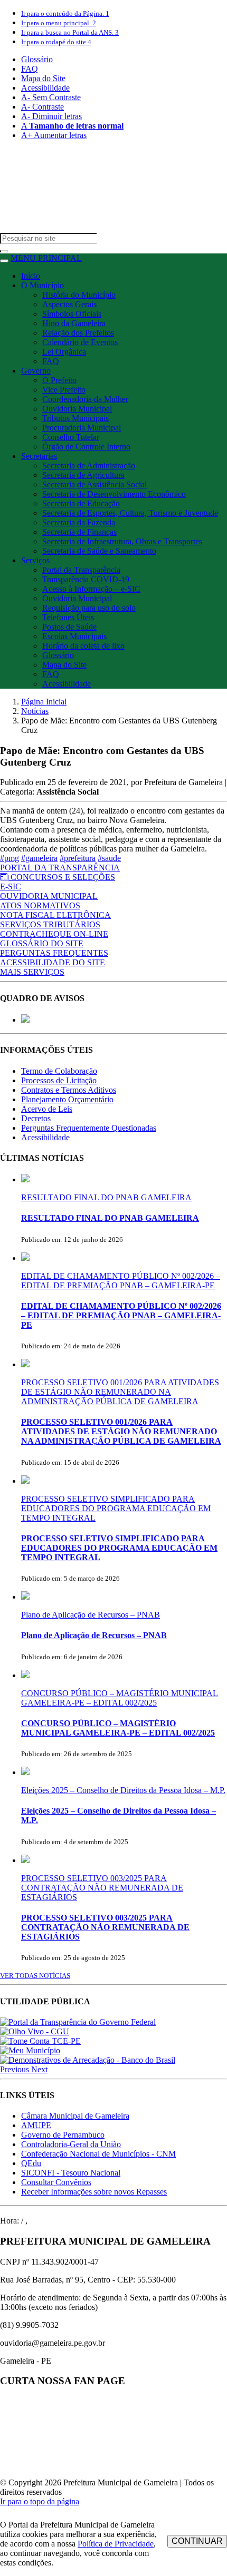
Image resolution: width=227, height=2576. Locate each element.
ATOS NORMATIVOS (40, 905)
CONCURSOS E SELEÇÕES (63, 877)
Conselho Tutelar (71, 437)
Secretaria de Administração (89, 466)
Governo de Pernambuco (63, 2135)
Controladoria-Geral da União (71, 2144)
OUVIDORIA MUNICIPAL (49, 896)
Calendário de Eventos (80, 342)
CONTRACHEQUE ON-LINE (54, 934)
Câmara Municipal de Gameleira (75, 2116)
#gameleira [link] (39, 858)
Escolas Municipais (74, 636)
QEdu (31, 2163)
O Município (42, 285)
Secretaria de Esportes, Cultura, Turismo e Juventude (130, 513)
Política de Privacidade (116, 2544)
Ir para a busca (70, 32)
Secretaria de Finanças (79, 532)
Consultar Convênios (56, 2182)
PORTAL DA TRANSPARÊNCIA (60, 868)
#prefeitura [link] (78, 858)
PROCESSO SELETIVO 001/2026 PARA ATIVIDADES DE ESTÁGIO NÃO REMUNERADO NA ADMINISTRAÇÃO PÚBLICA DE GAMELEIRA (120, 1392)
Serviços (35, 560)
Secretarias (39, 456)
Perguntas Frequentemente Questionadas (89, 1128)
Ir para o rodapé (56, 42)
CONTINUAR (197, 2541)
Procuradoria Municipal (82, 428)
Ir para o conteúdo (65, 13)
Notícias (35, 711)
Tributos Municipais (75, 418)
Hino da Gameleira (74, 323)
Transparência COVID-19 (86, 579)
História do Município (79, 295)
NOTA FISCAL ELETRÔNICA (55, 915)
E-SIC (11, 887)
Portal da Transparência (81, 570)
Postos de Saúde (69, 627)
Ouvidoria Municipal (77, 409)
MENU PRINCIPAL (46, 258)
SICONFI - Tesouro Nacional (71, 2173)
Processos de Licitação (59, 1080)
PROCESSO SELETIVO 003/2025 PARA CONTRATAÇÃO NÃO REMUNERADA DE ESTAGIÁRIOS (102, 1888)
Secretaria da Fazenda (79, 522)
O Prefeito (59, 380)
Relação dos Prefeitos (78, 333)
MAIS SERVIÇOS (32, 972)
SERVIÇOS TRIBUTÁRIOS (50, 924)
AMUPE (36, 2125)
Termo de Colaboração (59, 1071)
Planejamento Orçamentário (67, 1099)
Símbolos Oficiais (72, 314)
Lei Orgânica (64, 352)
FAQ (30, 69)
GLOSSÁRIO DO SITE (42, 943)
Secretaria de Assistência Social (94, 484)
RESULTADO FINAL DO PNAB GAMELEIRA (106, 1197)
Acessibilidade (45, 88)
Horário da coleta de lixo (83, 646)
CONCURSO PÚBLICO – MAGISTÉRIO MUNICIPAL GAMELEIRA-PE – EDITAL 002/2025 (120, 1698)
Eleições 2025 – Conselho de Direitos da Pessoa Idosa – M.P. (123, 1790)
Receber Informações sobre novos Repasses (94, 2192)
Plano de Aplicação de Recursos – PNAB (91, 1615)
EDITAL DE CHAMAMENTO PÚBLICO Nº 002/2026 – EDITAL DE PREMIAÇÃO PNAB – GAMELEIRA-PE (121, 1281)
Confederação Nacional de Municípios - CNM (98, 2154)
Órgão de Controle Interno (86, 447)
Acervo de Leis (47, 1109)
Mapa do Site (43, 78)
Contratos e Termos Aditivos (69, 1090)
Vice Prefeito (64, 390)
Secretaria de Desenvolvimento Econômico (114, 494)
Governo (36, 371)
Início (31, 276)
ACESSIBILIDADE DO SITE (53, 962)
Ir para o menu (59, 23)
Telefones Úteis (68, 617)
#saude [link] (109, 858)
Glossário (37, 59)
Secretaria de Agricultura (83, 475)
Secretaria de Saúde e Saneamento (99, 551)
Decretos (36, 1118)
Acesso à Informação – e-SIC (91, 589)
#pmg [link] (10, 858)
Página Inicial (44, 702)
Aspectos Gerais (69, 304)
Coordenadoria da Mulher (85, 399)
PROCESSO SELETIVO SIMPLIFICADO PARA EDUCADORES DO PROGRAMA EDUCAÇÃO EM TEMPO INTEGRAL (116, 1508)
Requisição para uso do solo (89, 608)
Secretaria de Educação (81, 503)
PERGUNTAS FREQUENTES (54, 953)
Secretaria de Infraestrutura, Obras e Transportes (122, 541)
